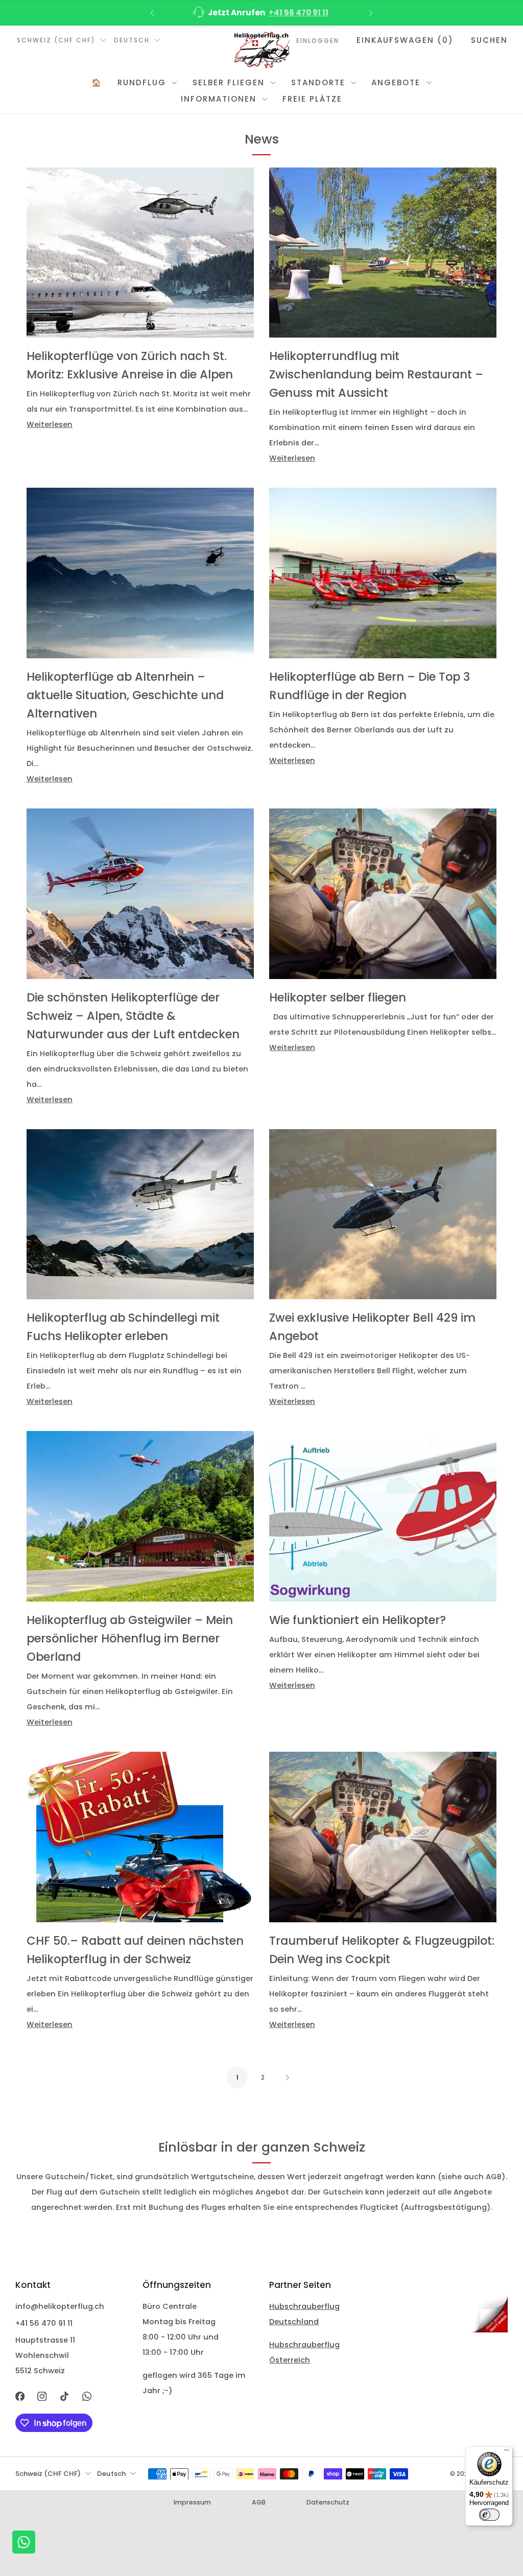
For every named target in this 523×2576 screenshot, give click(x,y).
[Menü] (507, 2452)
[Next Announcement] (371, 13)
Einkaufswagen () (405, 40)
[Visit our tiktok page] (64, 2396)
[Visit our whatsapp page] (87, 2396)
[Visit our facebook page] (20, 2396)
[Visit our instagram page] (42, 2396)
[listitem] (261, 13)
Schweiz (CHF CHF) (56, 40)
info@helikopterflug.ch (60, 2306)
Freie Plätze (312, 99)
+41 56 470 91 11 (299, 13)
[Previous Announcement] (152, 13)
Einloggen (318, 41)
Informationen (219, 99)
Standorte (318, 82)
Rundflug (142, 82)
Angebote (396, 82)
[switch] (489, 2515)
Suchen (489, 40)
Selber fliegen (229, 82)
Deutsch (132, 40)
